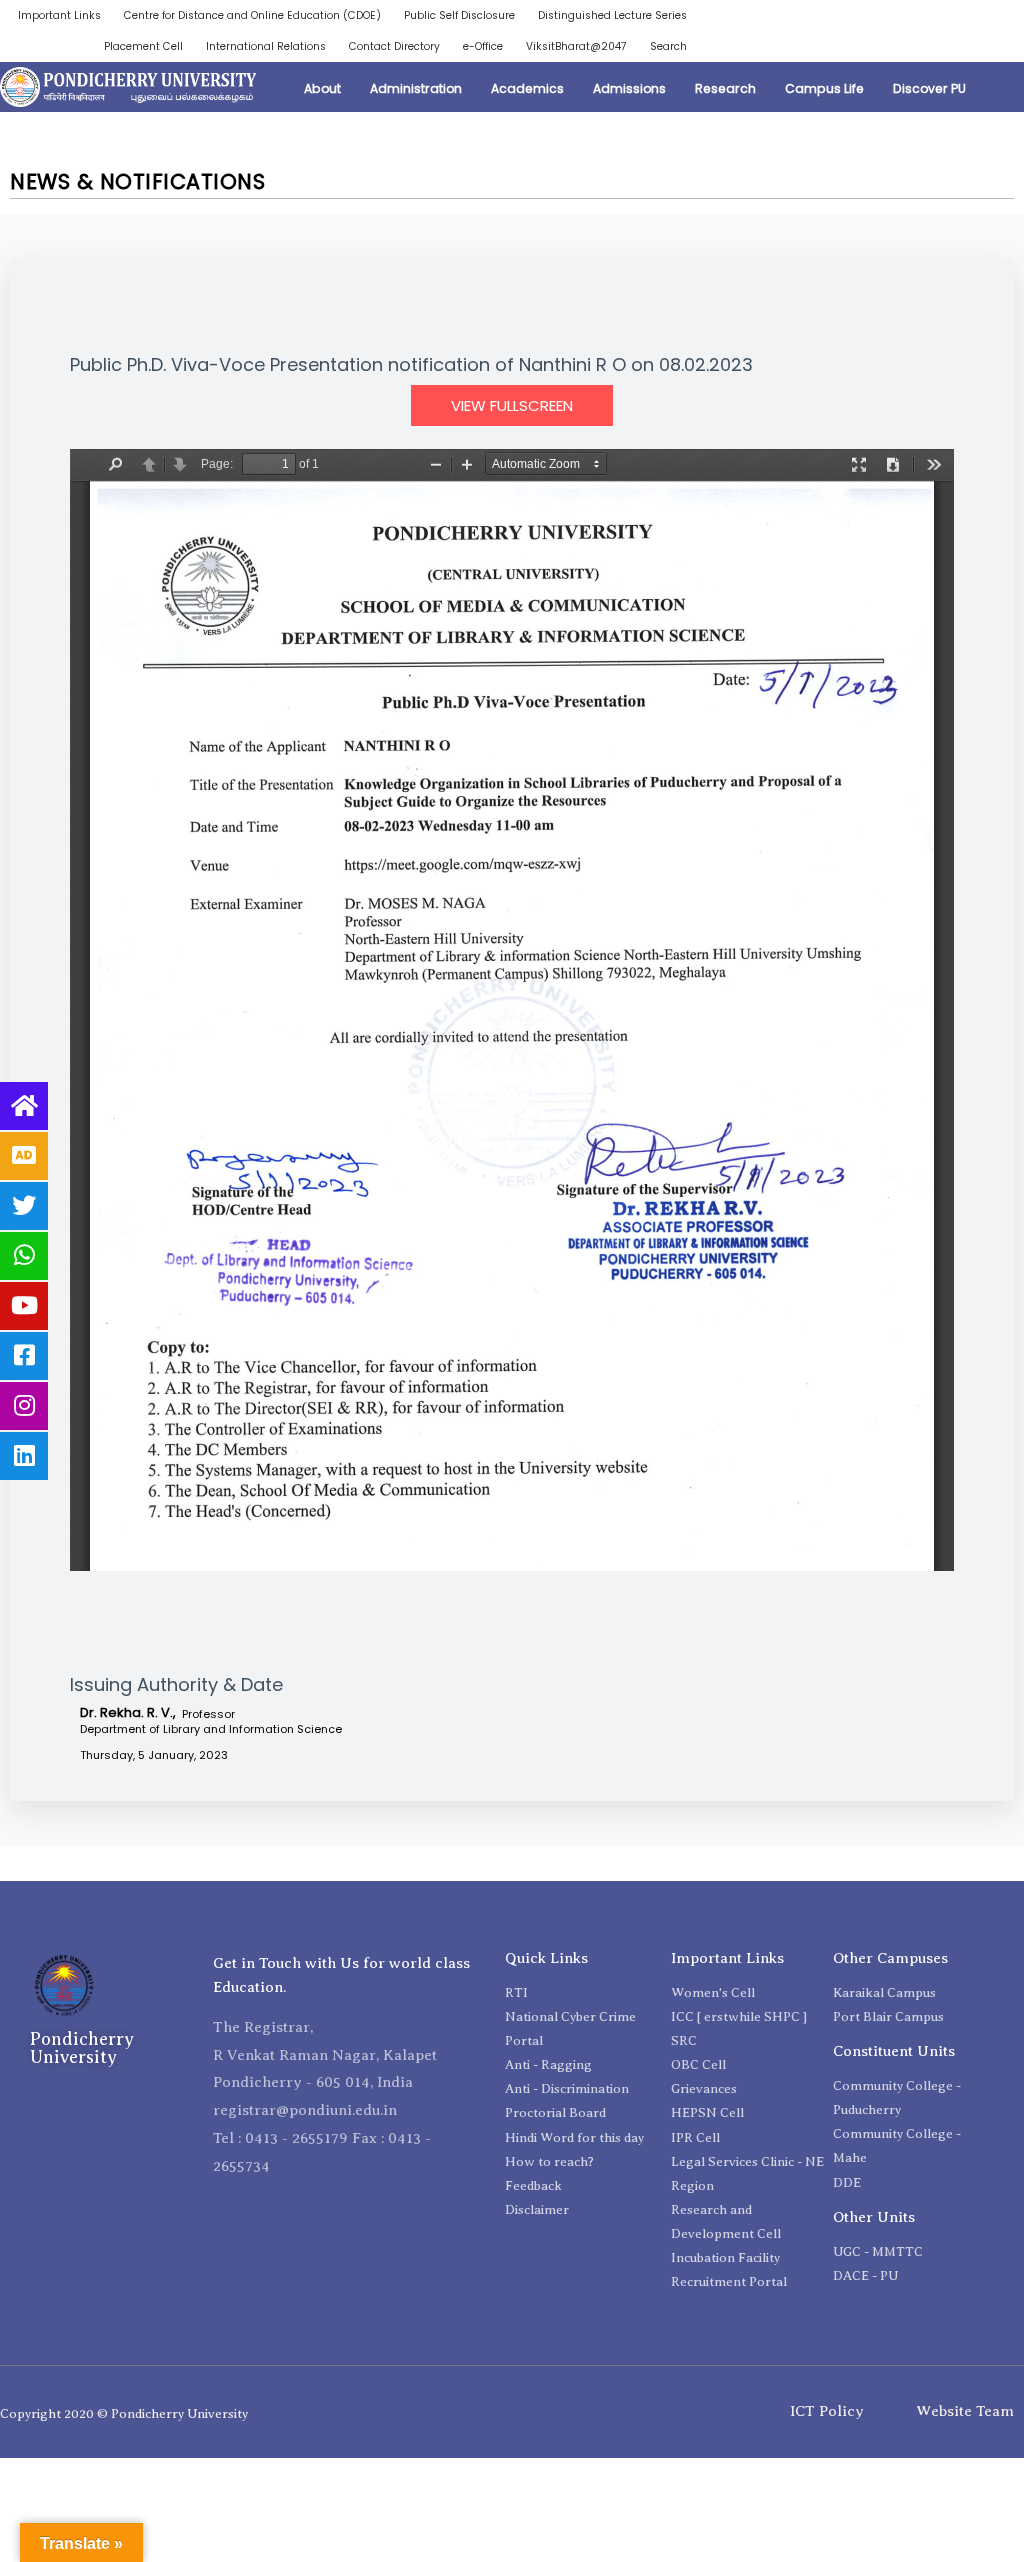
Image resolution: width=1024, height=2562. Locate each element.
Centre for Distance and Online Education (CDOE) (252, 15)
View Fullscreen (512, 405)
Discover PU (929, 88)
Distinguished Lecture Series (612, 15)
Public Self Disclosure (459, 15)
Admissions (629, 88)
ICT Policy (827, 2411)
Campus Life (824, 88)
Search (668, 46)
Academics (527, 88)
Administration (416, 88)
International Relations (266, 46)
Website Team (965, 2411)
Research (725, 88)
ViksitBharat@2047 (576, 46)
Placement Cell (143, 46)
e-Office (483, 46)
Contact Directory (394, 46)
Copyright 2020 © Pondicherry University (124, 2413)
